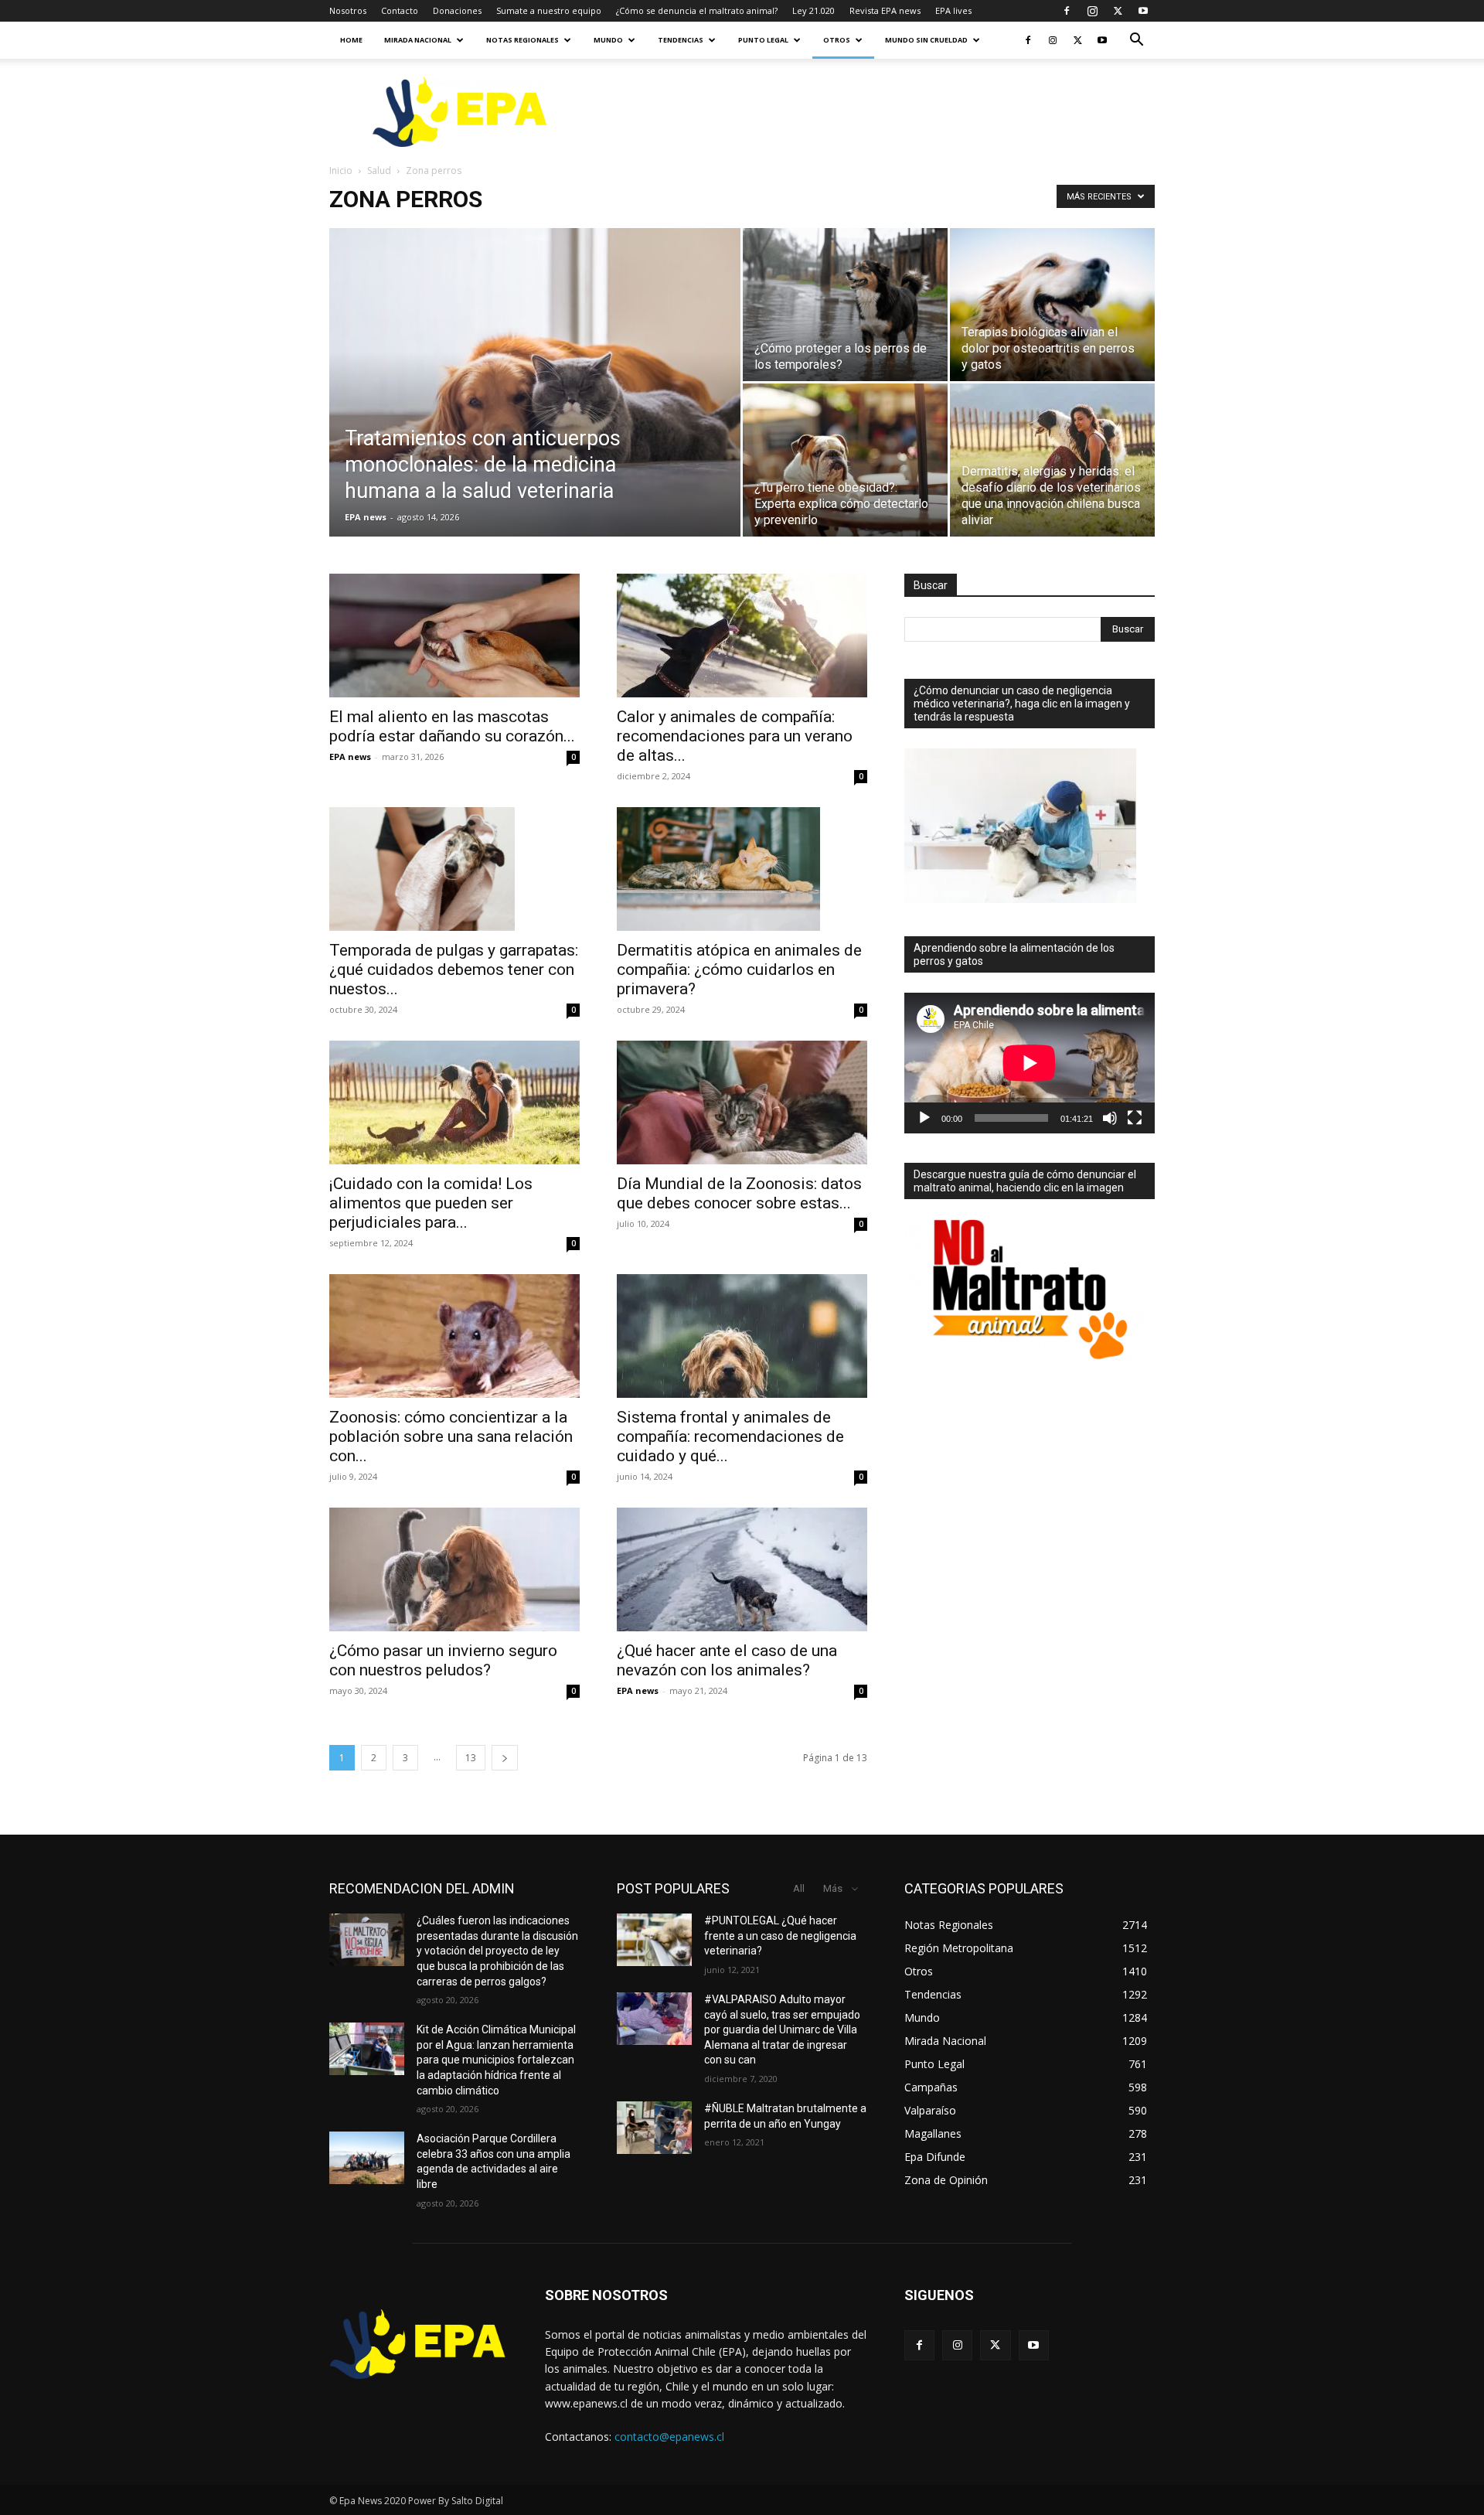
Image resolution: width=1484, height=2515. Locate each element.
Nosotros (348, 10)
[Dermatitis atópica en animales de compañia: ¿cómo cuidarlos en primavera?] (742, 869)
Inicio (341, 170)
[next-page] (505, 1758)
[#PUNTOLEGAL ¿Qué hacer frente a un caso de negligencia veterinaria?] (654, 1940)
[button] (1136, 41)
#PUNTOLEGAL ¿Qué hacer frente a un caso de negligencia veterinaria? (780, 1936)
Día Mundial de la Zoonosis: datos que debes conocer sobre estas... (739, 1193)
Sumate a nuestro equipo (549, 10)
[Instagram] (1092, 11)
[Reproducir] (924, 1118)
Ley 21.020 (813, 10)
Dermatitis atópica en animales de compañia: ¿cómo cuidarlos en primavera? (739, 970)
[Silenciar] (1110, 1118)
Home (351, 40)
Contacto (400, 10)
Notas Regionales (522, 40)
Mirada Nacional (418, 40)
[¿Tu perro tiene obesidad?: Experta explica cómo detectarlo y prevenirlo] (845, 460)
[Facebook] (1067, 11)
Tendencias (681, 40)
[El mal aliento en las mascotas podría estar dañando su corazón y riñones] (454, 636)
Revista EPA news (885, 10)
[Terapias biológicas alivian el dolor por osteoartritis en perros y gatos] (1052, 305)
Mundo (608, 40)
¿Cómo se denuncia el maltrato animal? (697, 10)
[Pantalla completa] (1135, 1118)
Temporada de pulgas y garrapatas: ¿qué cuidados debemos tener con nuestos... (454, 970)
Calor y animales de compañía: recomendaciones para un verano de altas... (735, 736)
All (799, 1888)
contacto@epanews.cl (669, 2437)
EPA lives (953, 10)
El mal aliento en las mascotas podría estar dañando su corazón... (452, 726)
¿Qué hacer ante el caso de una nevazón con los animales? (727, 1660)
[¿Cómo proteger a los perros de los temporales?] (845, 305)
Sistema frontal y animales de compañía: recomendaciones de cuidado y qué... (730, 1436)
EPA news (366, 517)
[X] (1118, 11)
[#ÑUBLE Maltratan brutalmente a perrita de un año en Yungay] (654, 2128)
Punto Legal (763, 40)
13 (471, 1758)
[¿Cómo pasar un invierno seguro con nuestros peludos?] (454, 1569)
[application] (1030, 1063)
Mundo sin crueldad (926, 40)
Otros (837, 40)
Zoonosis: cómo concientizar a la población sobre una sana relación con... (451, 1436)
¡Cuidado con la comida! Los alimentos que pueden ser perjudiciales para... (431, 1203)
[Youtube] (1143, 11)
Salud (379, 170)
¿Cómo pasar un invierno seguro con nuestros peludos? (443, 1660)
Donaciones (457, 10)
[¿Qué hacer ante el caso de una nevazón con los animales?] (742, 1569)
